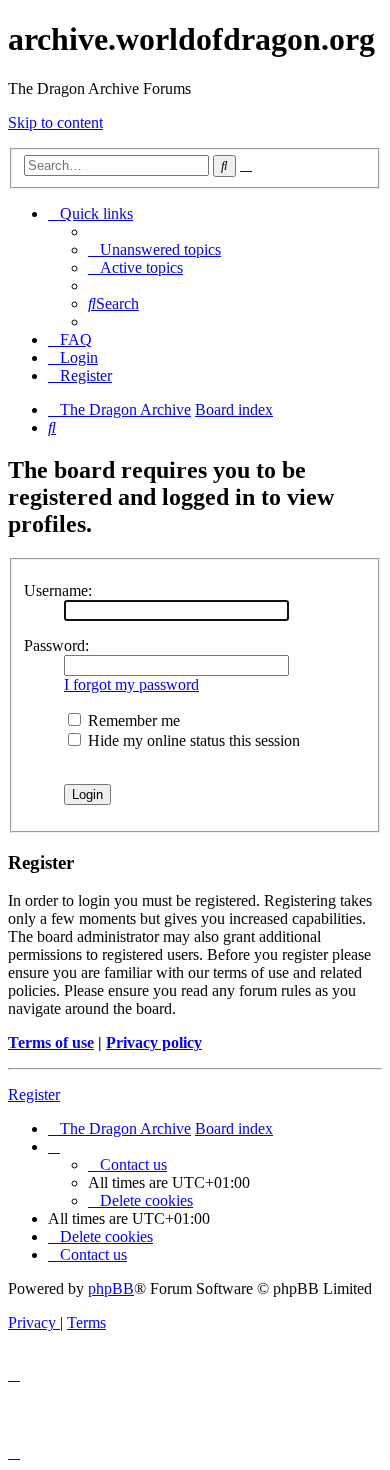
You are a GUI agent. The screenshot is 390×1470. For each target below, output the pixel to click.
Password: (56, 645)
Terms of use (51, 1042)
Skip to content (55, 122)
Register (34, 1094)
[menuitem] (154, 249)
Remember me (132, 720)
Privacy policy (154, 1042)
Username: (58, 590)
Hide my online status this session (192, 740)
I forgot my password (131, 684)
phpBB (111, 1288)
